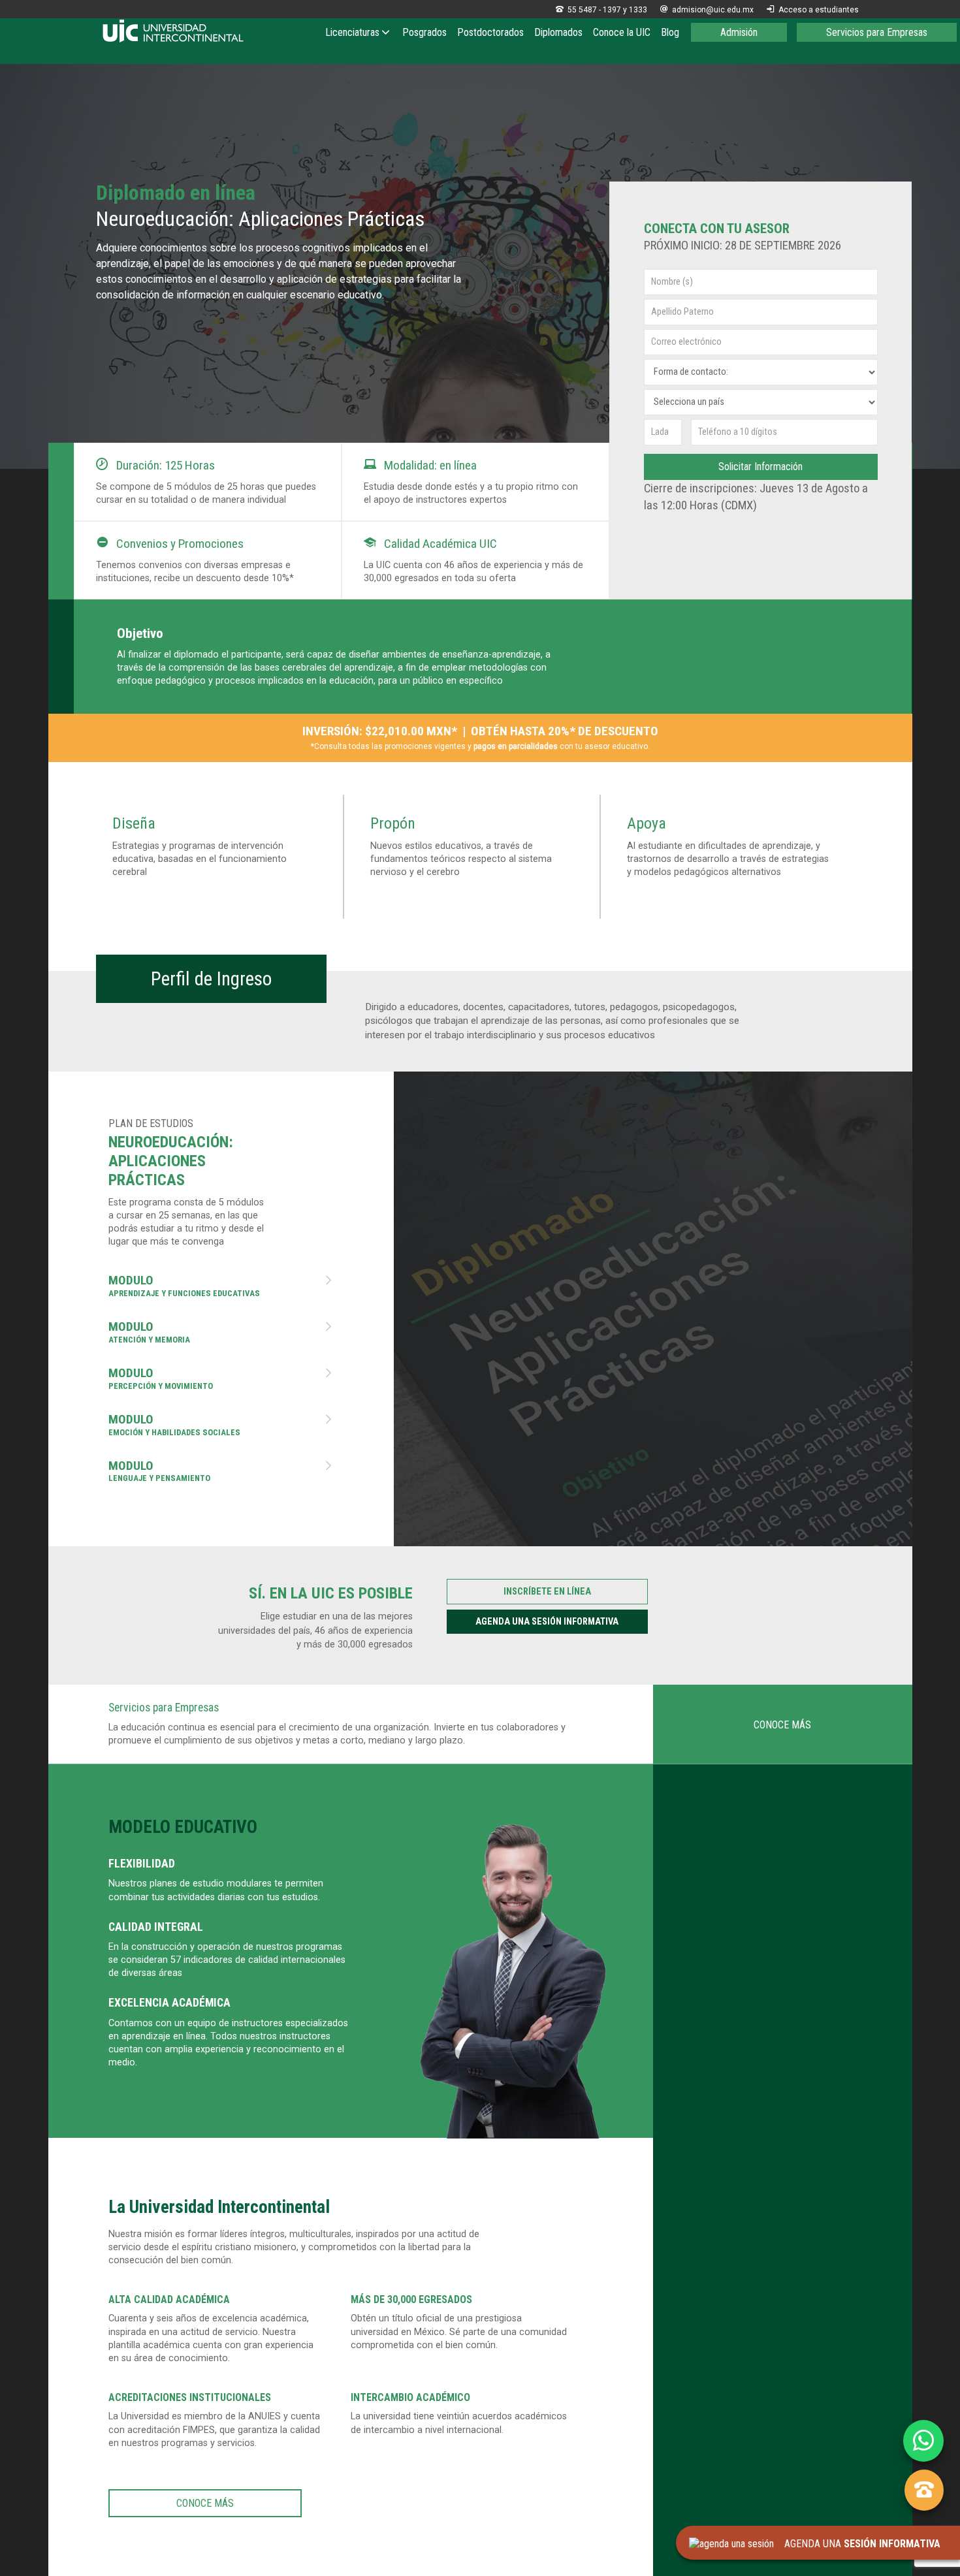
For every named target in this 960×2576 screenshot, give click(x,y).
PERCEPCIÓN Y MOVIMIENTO (221, 1379)
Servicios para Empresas (877, 32)
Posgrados (424, 32)
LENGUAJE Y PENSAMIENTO (221, 1472)
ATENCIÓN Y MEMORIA (221, 1333)
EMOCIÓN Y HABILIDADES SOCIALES (221, 1425)
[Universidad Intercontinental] (173, 32)
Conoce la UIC (622, 32)
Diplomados (558, 32)
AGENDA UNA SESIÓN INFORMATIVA (547, 1622)
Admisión (739, 32)
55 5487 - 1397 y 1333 (601, 10)
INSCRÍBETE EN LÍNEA (547, 1592)
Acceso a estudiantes (813, 10)
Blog (670, 32)
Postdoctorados (490, 32)
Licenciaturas (352, 32)
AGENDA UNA (857, 2544)
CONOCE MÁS (782, 1725)
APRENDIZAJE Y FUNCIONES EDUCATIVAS (221, 1286)
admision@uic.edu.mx (707, 10)
